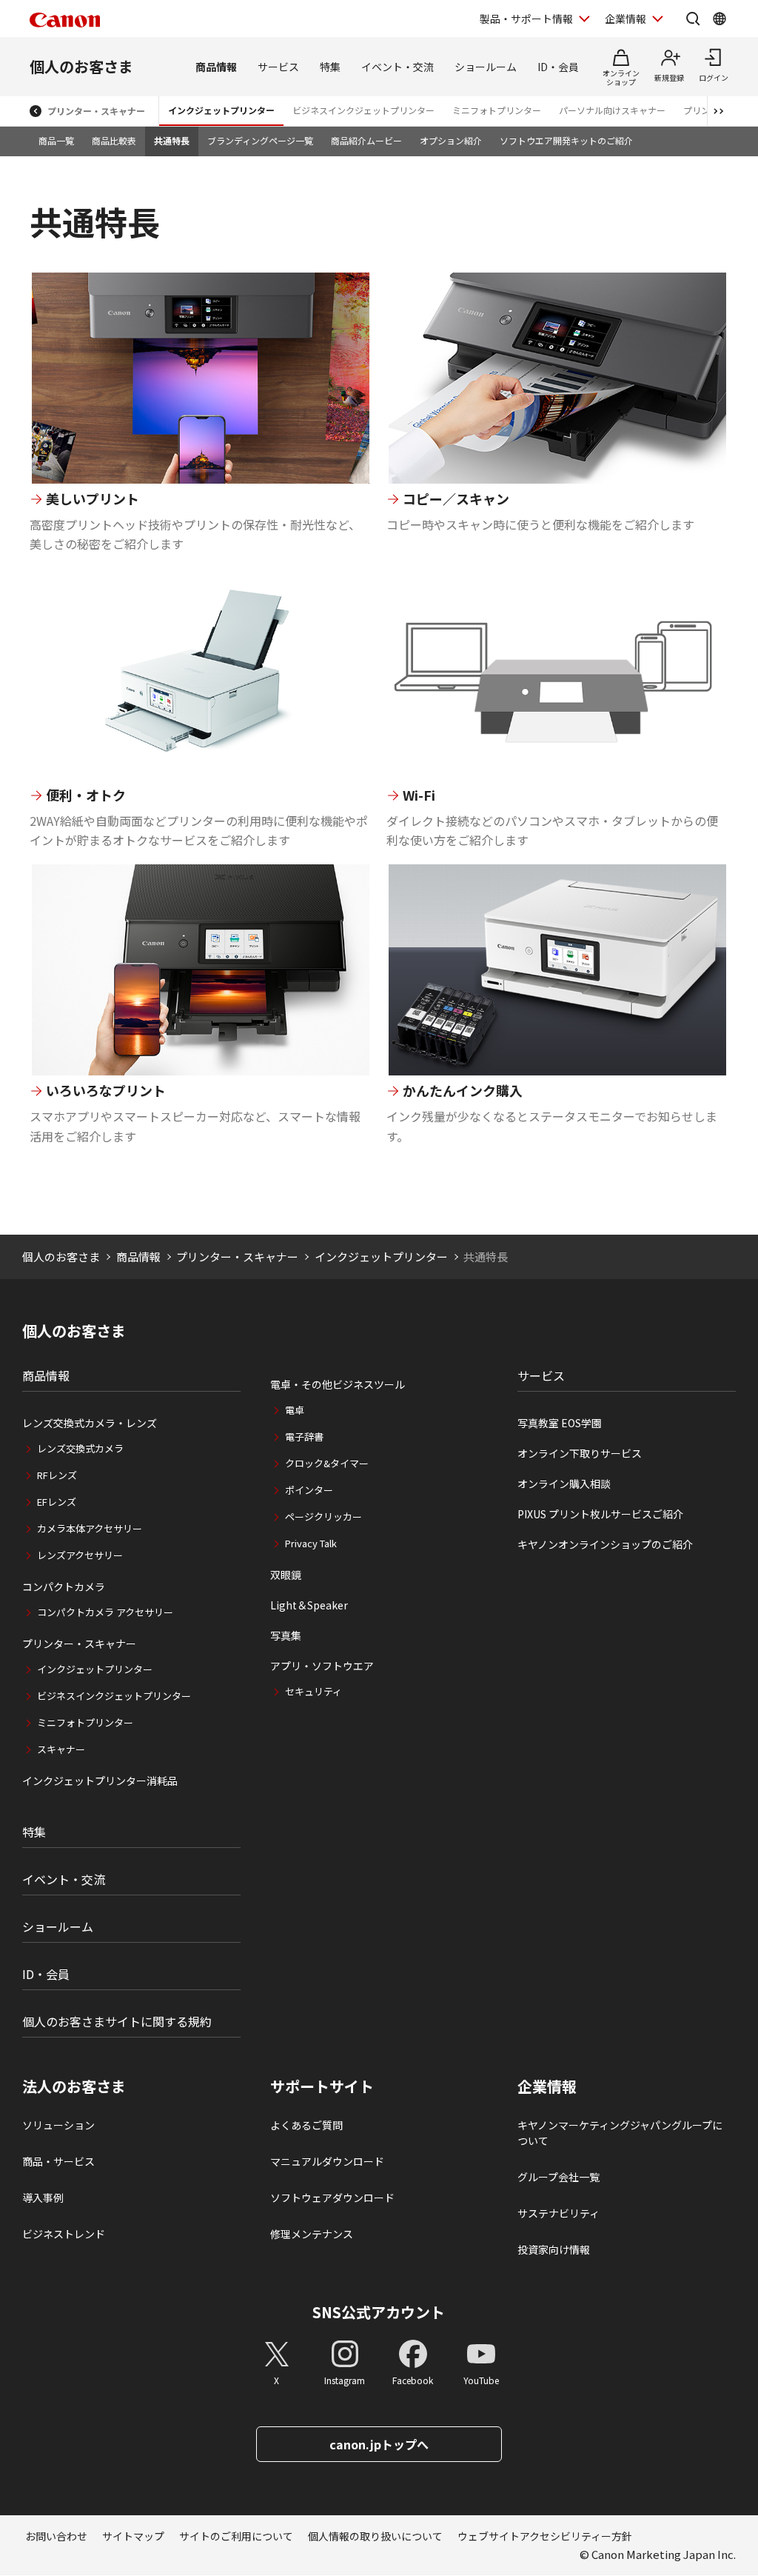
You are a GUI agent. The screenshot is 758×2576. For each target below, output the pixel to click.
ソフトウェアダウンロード (332, 2198)
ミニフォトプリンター (497, 110)
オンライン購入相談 (564, 1484)
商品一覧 (56, 140)
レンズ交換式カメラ (80, 1448)
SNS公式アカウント (379, 2312)
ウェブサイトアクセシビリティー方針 (545, 2536)
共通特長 (172, 140)
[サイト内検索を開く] (693, 19)
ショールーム (486, 67)
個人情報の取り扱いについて (375, 2536)
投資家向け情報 (554, 2249)
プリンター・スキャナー (96, 111)
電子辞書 (304, 1437)
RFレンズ (57, 1475)
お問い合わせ (56, 2536)
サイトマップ (133, 2536)
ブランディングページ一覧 (260, 140)
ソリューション (58, 2125)
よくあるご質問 (306, 2125)
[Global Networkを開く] (720, 19)
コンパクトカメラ (64, 1586)
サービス (278, 67)
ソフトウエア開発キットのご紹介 (566, 140)
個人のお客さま (81, 66)
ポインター (309, 1490)
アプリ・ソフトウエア (322, 1666)
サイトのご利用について (236, 2536)
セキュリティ (313, 1691)
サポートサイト (322, 2086)
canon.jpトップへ (379, 2444)
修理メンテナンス (312, 2234)
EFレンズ (57, 1502)
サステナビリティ (559, 2213)
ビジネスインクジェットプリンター (363, 110)
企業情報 (625, 19)
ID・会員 (558, 67)
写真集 (286, 1635)
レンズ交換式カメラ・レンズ (90, 1423)
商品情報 (216, 67)
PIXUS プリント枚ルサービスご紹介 (600, 1514)
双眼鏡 (286, 1575)
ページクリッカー (323, 1516)
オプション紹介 (451, 140)
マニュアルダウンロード (327, 2161)
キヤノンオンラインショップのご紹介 (605, 1544)
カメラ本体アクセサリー (90, 1528)
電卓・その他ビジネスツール (338, 1384)
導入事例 (43, 2198)
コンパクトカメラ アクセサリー (105, 1612)
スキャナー (61, 1749)
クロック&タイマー (327, 1463)
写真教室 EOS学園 (560, 1423)
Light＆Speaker (309, 1605)
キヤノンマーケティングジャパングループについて (620, 2133)
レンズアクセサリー (80, 1555)
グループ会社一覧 (559, 2177)
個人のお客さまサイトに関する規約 (117, 2021)
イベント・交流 (398, 67)
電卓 (295, 1410)
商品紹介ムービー (366, 140)
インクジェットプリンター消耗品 (100, 1781)
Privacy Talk (311, 1543)
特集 (330, 67)
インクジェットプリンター (221, 110)
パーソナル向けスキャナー (612, 110)
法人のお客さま (74, 2086)
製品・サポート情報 (526, 19)
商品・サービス (58, 2161)
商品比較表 (114, 140)
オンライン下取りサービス (580, 1453)
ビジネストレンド (64, 2234)
